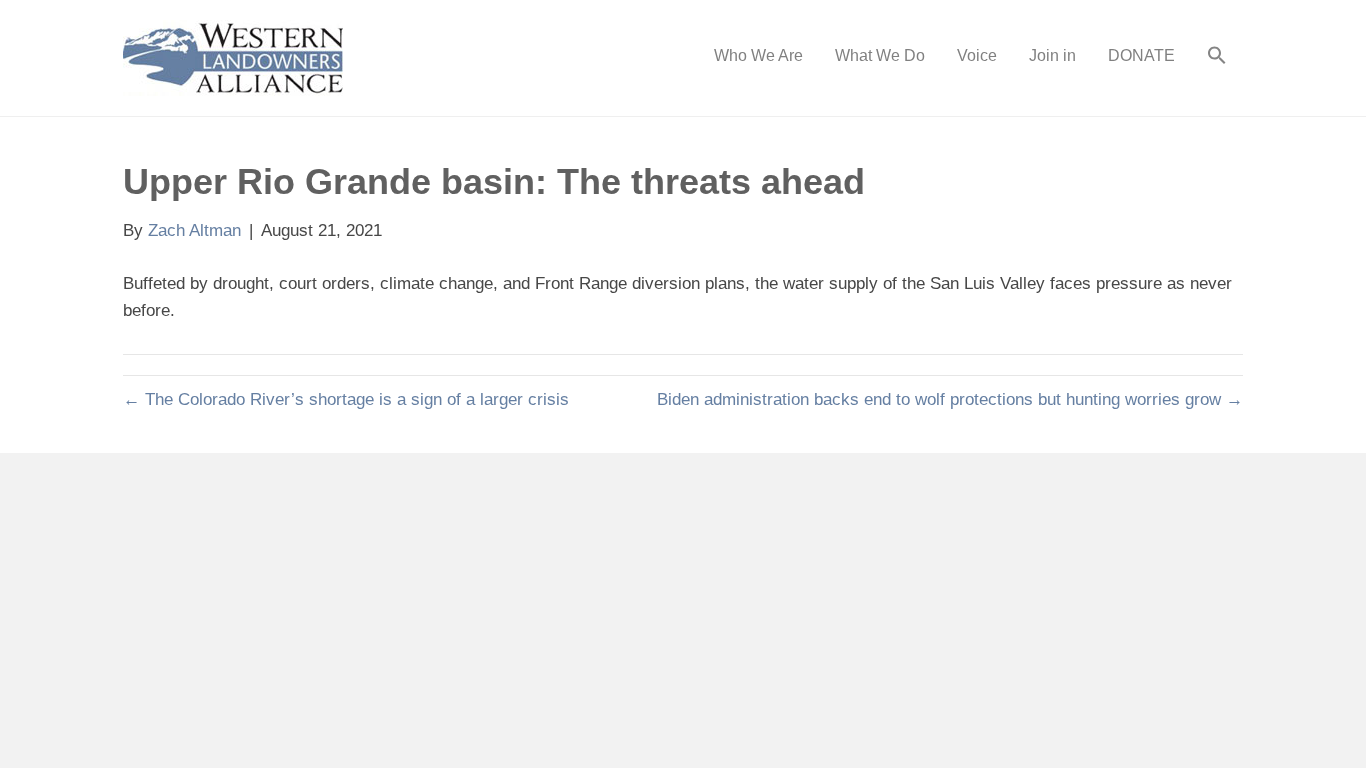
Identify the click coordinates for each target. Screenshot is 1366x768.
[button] (1217, 58)
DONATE (1141, 55)
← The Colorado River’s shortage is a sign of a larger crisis (346, 399)
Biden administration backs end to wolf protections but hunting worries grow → (950, 399)
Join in (1052, 55)
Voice (977, 55)
